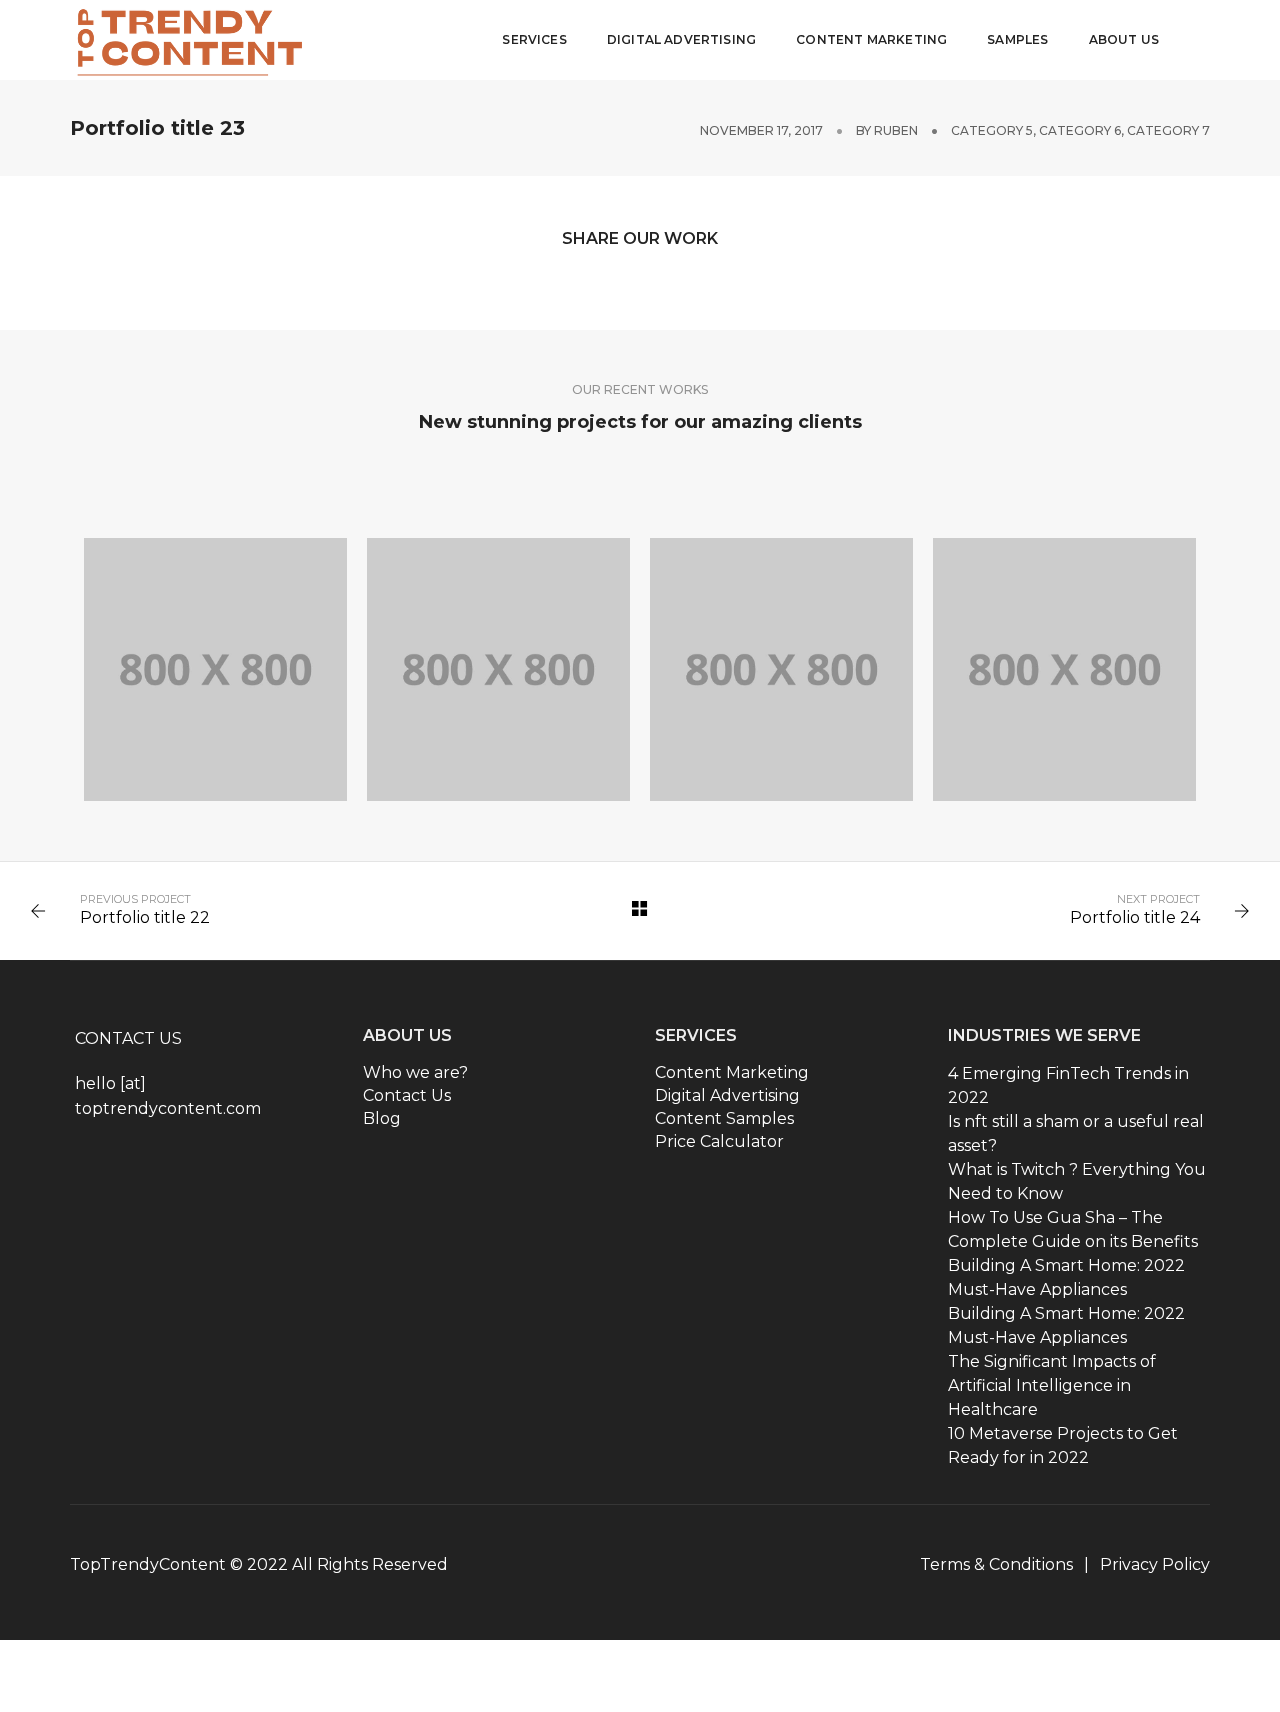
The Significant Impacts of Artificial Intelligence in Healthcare (1052, 1385)
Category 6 (1080, 130)
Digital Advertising (681, 39)
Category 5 (992, 130)
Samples (1017, 39)
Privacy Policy (1155, 1564)
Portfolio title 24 (1135, 917)
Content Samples (724, 1118)
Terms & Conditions (996, 1564)
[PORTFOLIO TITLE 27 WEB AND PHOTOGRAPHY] (215, 669)
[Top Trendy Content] (192, 38)
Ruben (896, 130)
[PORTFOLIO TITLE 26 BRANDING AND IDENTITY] (498, 669)
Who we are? (415, 1072)
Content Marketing (871, 39)
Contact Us (407, 1095)
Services (534, 39)
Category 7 (1168, 130)
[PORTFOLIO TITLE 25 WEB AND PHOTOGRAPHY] (781, 669)
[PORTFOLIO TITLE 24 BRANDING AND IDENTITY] (1064, 669)
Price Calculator (719, 1141)
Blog (382, 1118)
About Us (1124, 39)
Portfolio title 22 (145, 917)
